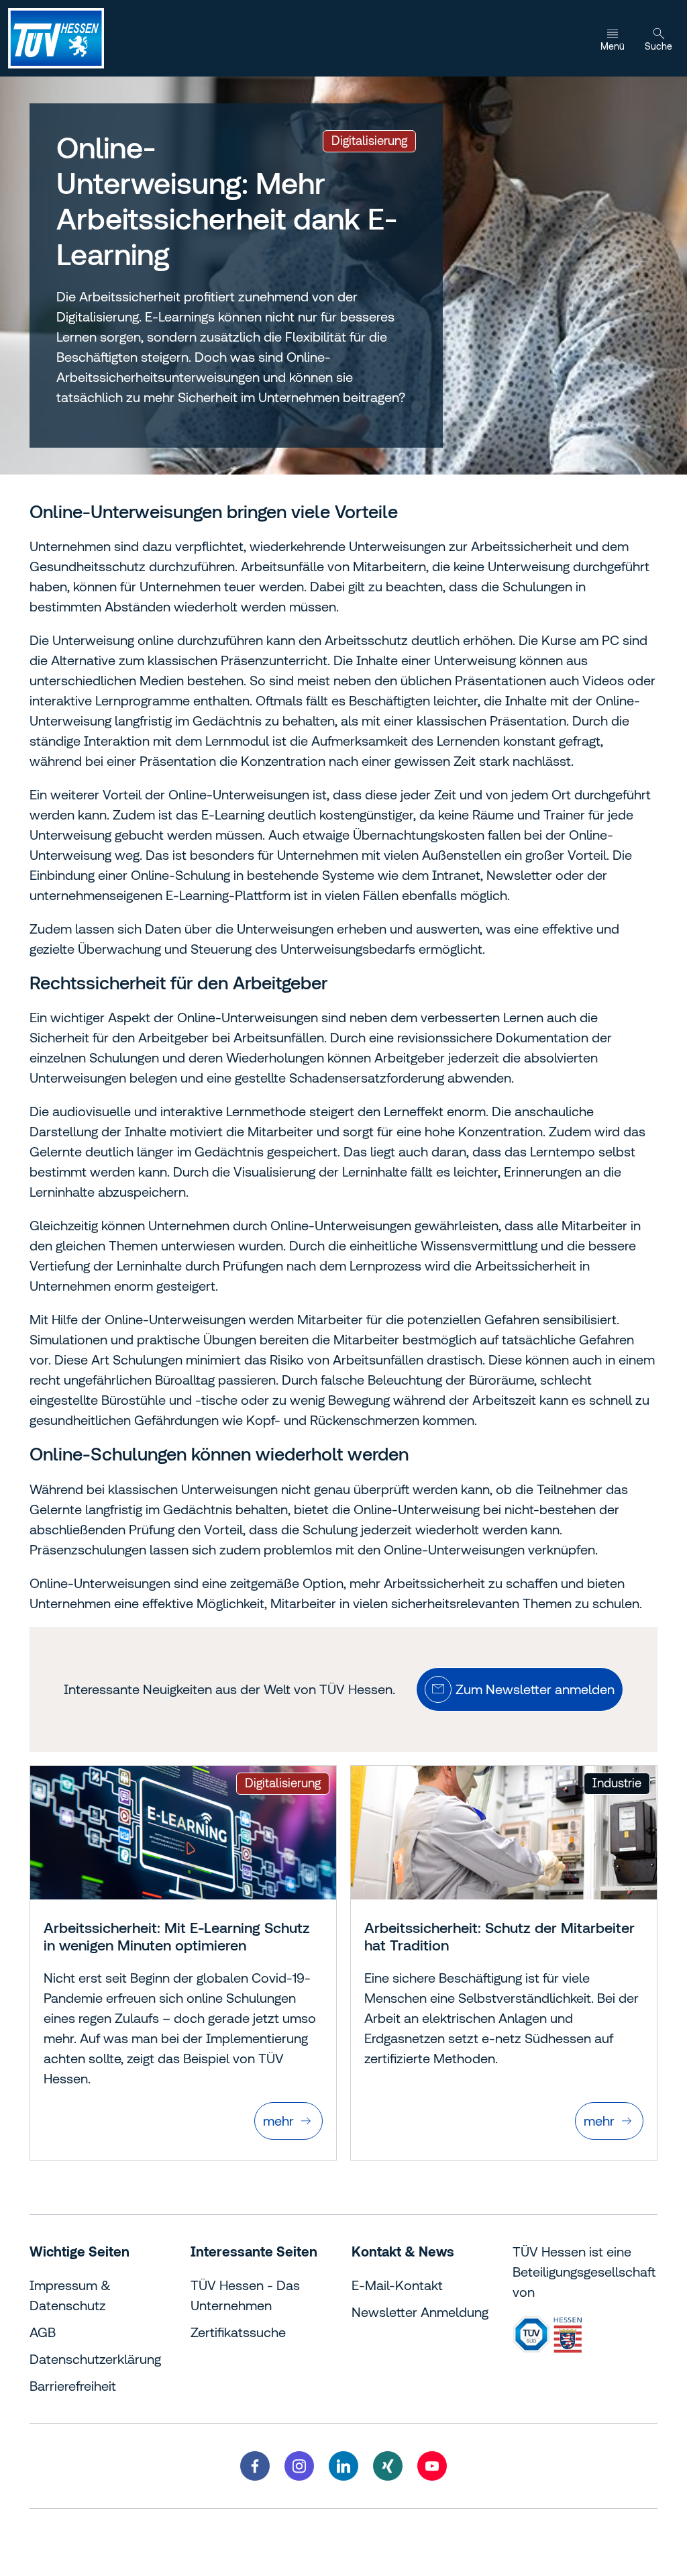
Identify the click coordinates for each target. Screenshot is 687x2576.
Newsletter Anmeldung (420, 2312)
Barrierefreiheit (73, 2386)
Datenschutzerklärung (95, 2359)
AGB (43, 2332)
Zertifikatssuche (238, 2332)
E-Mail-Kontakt (397, 2285)
